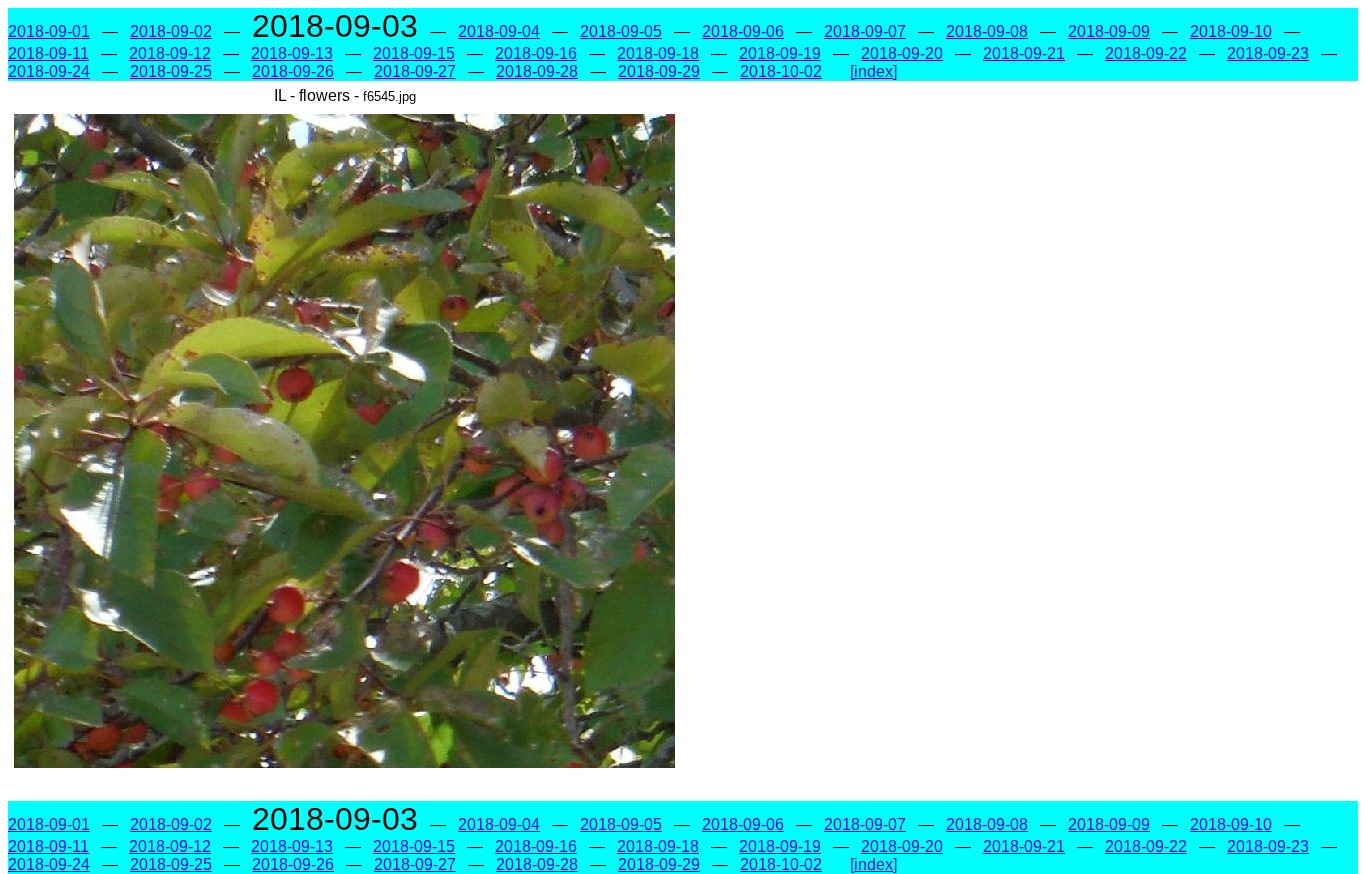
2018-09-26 (293, 71)
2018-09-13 (292, 53)
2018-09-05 (621, 31)
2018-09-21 (1024, 53)
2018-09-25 (171, 71)
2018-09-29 (659, 71)
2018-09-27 (415, 71)
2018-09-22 (1146, 53)
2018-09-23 (1268, 53)
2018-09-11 (48, 53)
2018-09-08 (987, 31)
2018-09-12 (170, 53)
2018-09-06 (743, 31)
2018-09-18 (658, 53)
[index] (873, 71)
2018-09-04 (499, 31)
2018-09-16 (536, 53)
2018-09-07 (865, 31)
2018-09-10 (1231, 31)
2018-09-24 (49, 71)
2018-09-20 (902, 53)
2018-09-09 (1109, 31)
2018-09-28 (537, 71)
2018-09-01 (49, 31)
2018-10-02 (781, 71)
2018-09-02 (171, 31)
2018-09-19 (780, 53)
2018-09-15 (414, 53)
